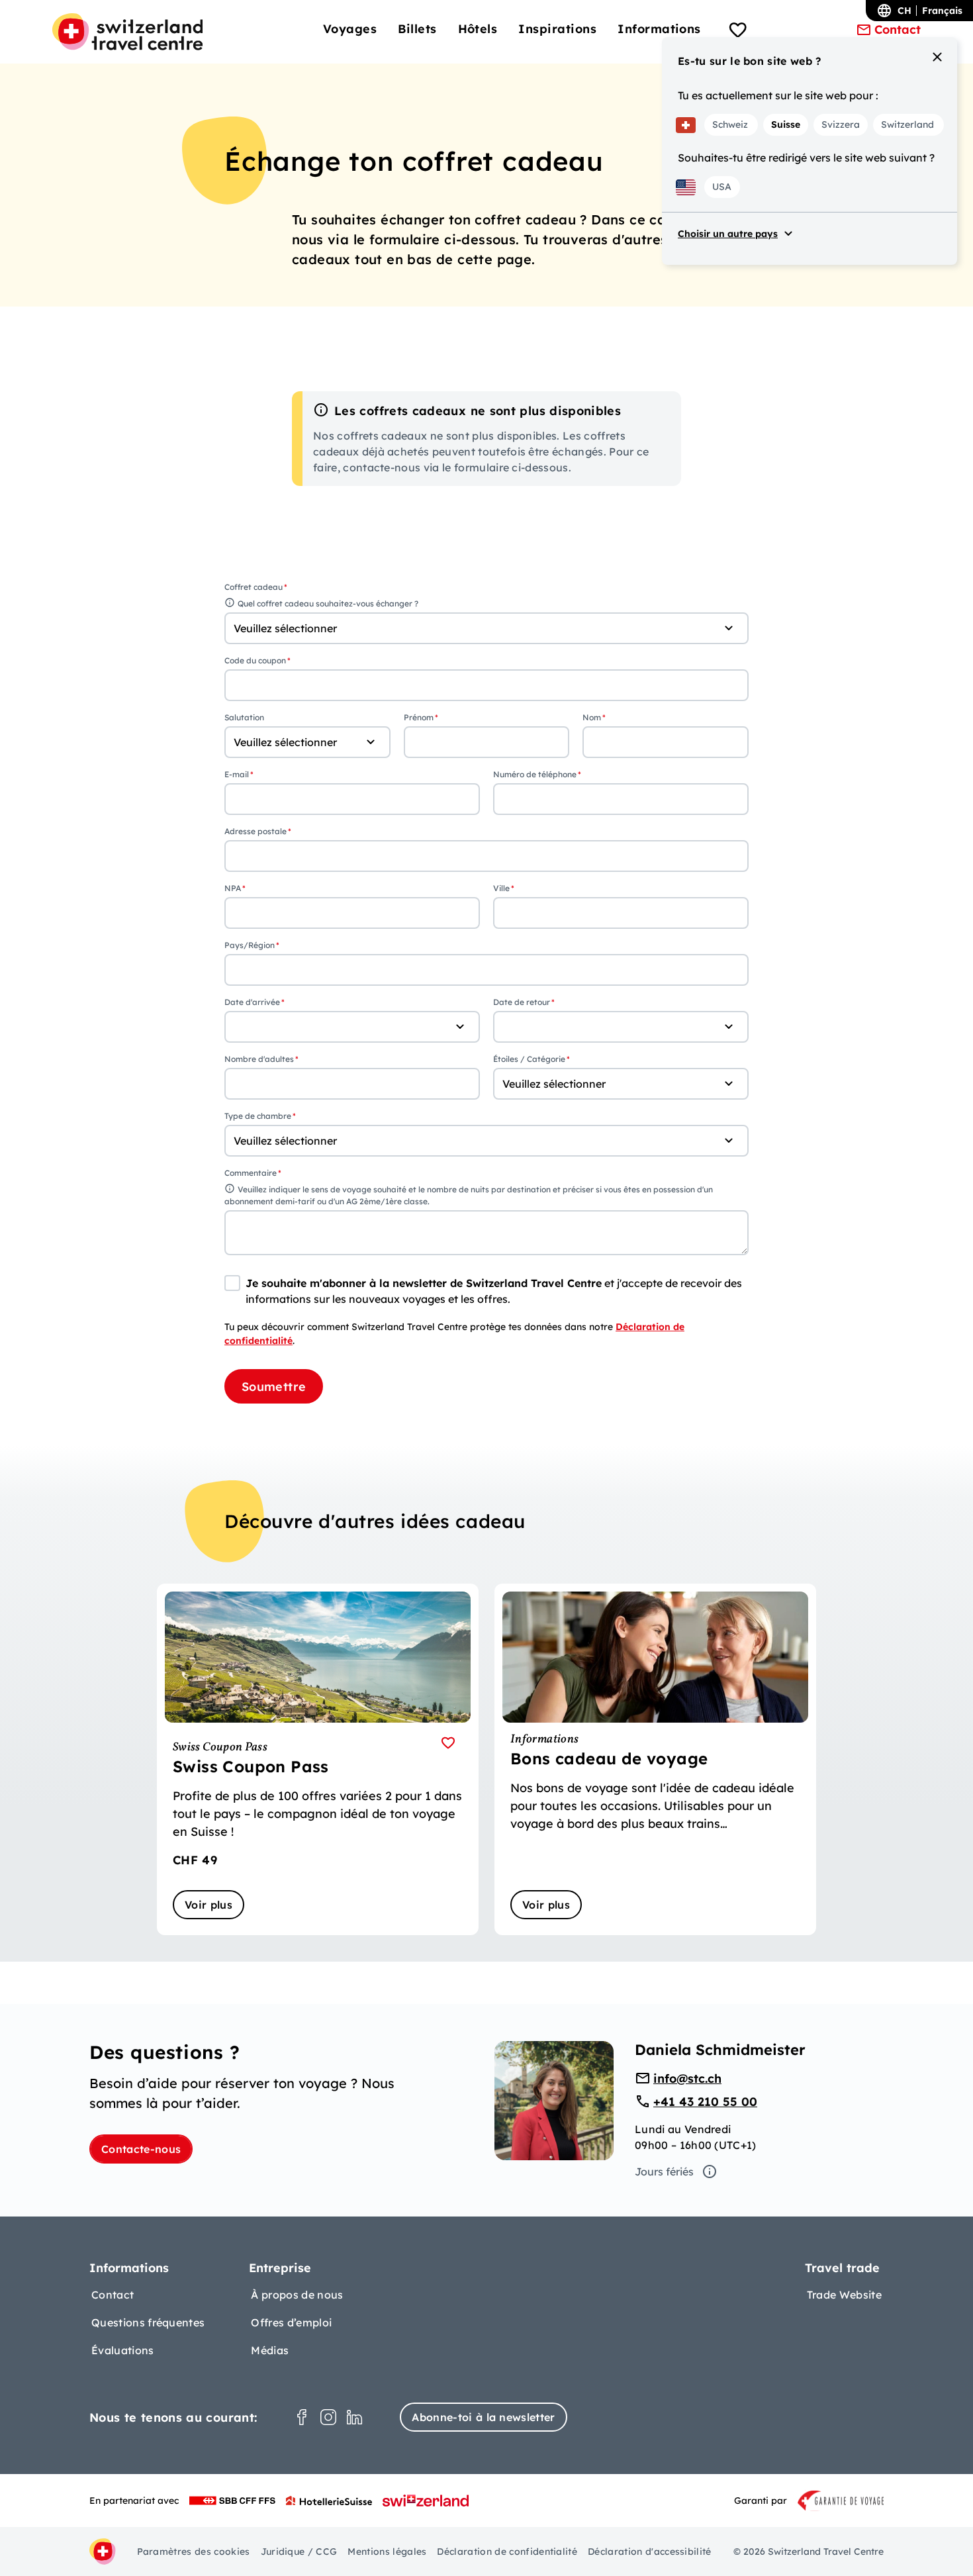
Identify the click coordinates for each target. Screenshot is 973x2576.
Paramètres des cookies (194, 2552)
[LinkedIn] (355, 2417)
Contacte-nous (141, 2149)
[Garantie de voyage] (841, 2501)
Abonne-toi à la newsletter (483, 2417)
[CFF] (232, 2501)
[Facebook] (302, 2417)
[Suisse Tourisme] (426, 2501)
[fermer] (937, 57)
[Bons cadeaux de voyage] (655, 1759)
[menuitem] (350, 29)
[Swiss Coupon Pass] (318, 1759)
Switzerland (907, 124)
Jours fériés (664, 2171)
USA (722, 187)
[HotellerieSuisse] (329, 2501)
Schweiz (730, 124)
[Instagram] (328, 2417)
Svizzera (841, 124)
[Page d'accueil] (127, 32)
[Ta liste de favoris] (738, 32)
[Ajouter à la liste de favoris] (448, 1742)
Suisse (786, 124)
